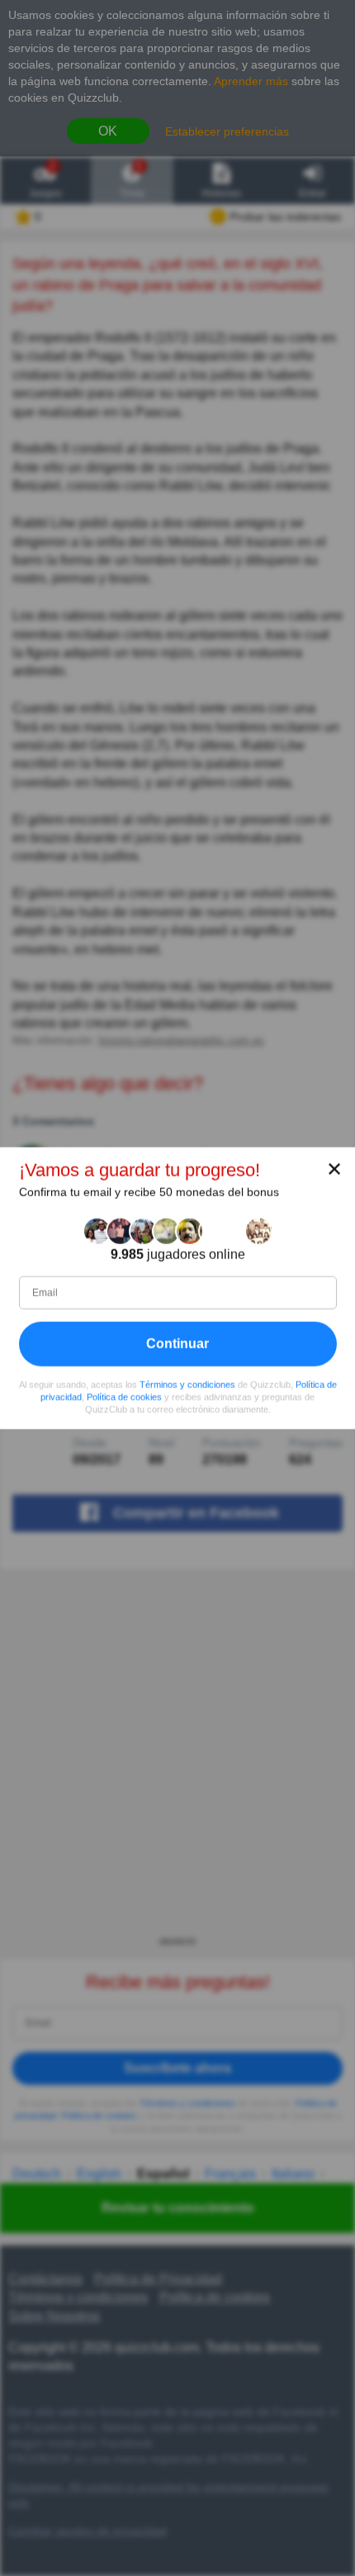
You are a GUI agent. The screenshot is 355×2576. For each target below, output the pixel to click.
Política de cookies (124, 1397)
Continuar (177, 1344)
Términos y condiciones (187, 1385)
